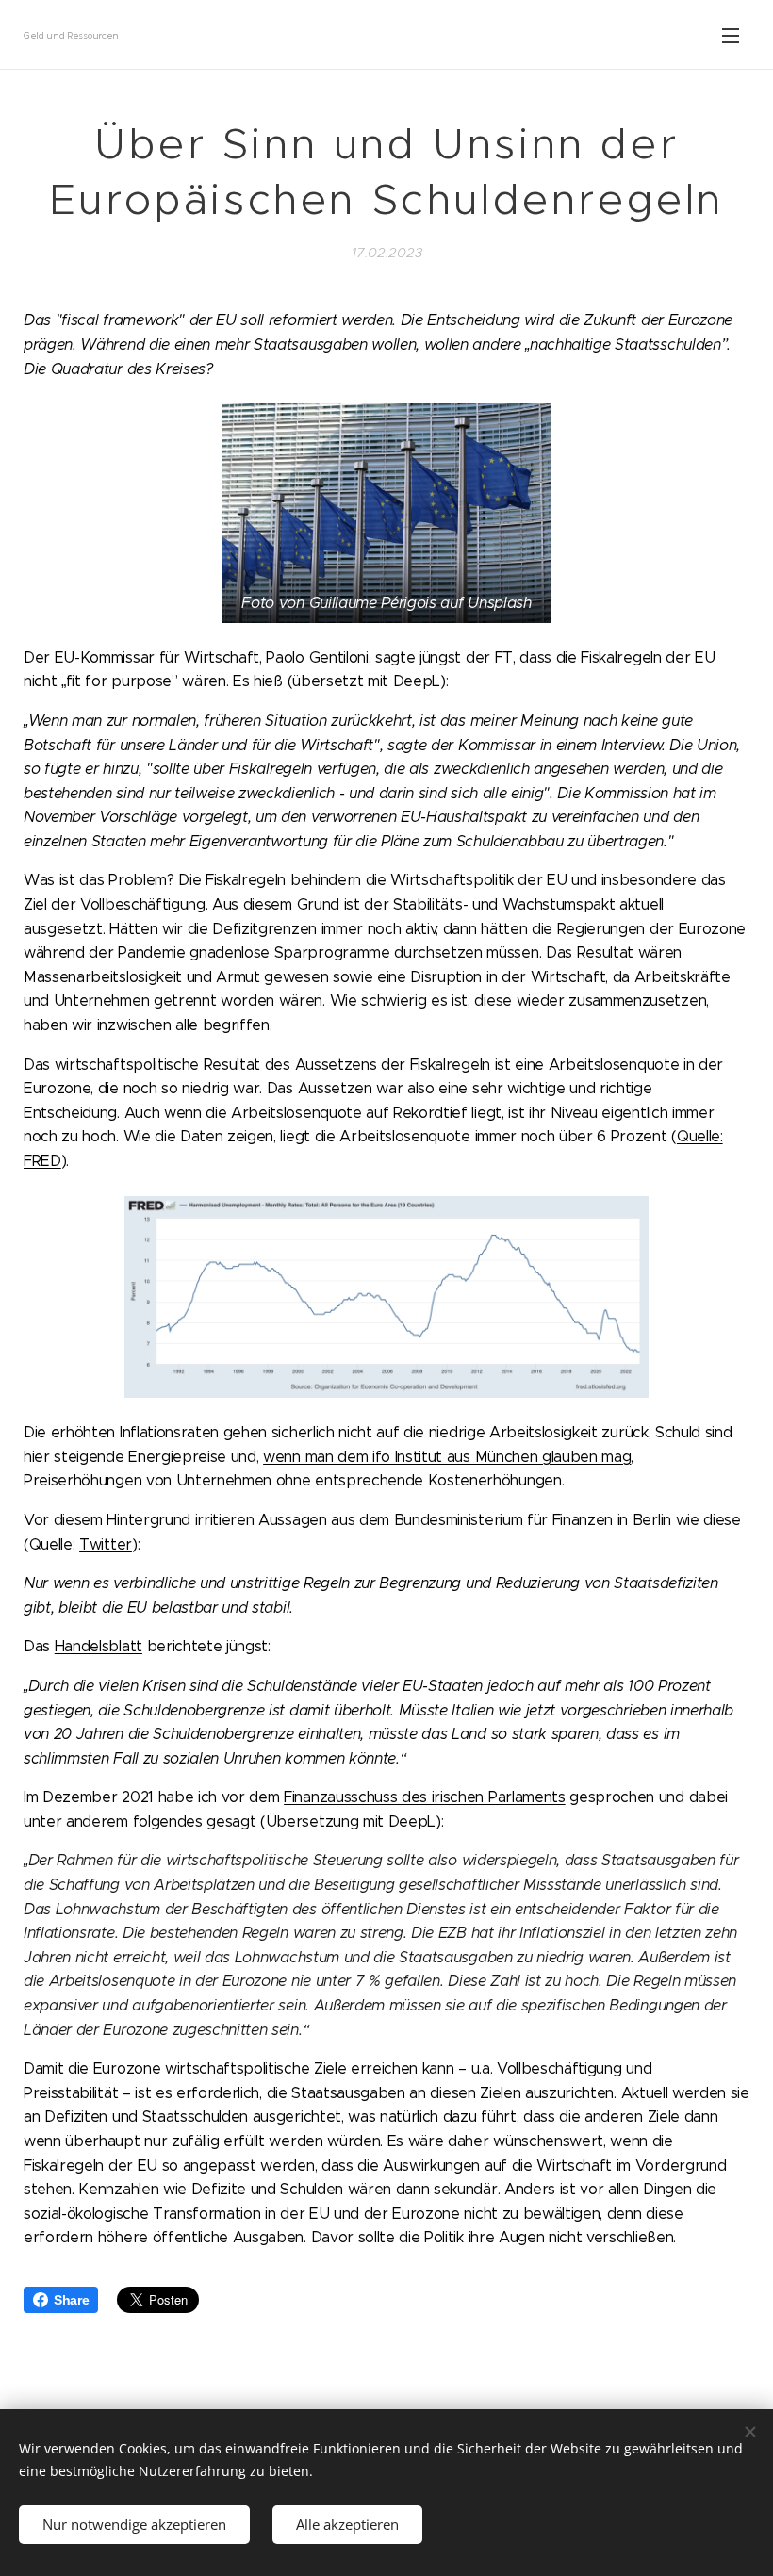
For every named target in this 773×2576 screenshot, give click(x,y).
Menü (731, 35)
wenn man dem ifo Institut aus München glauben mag (447, 1457)
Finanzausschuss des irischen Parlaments (425, 1797)
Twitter (106, 1544)
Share (71, 2300)
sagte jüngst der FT (444, 657)
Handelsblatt (99, 1646)
